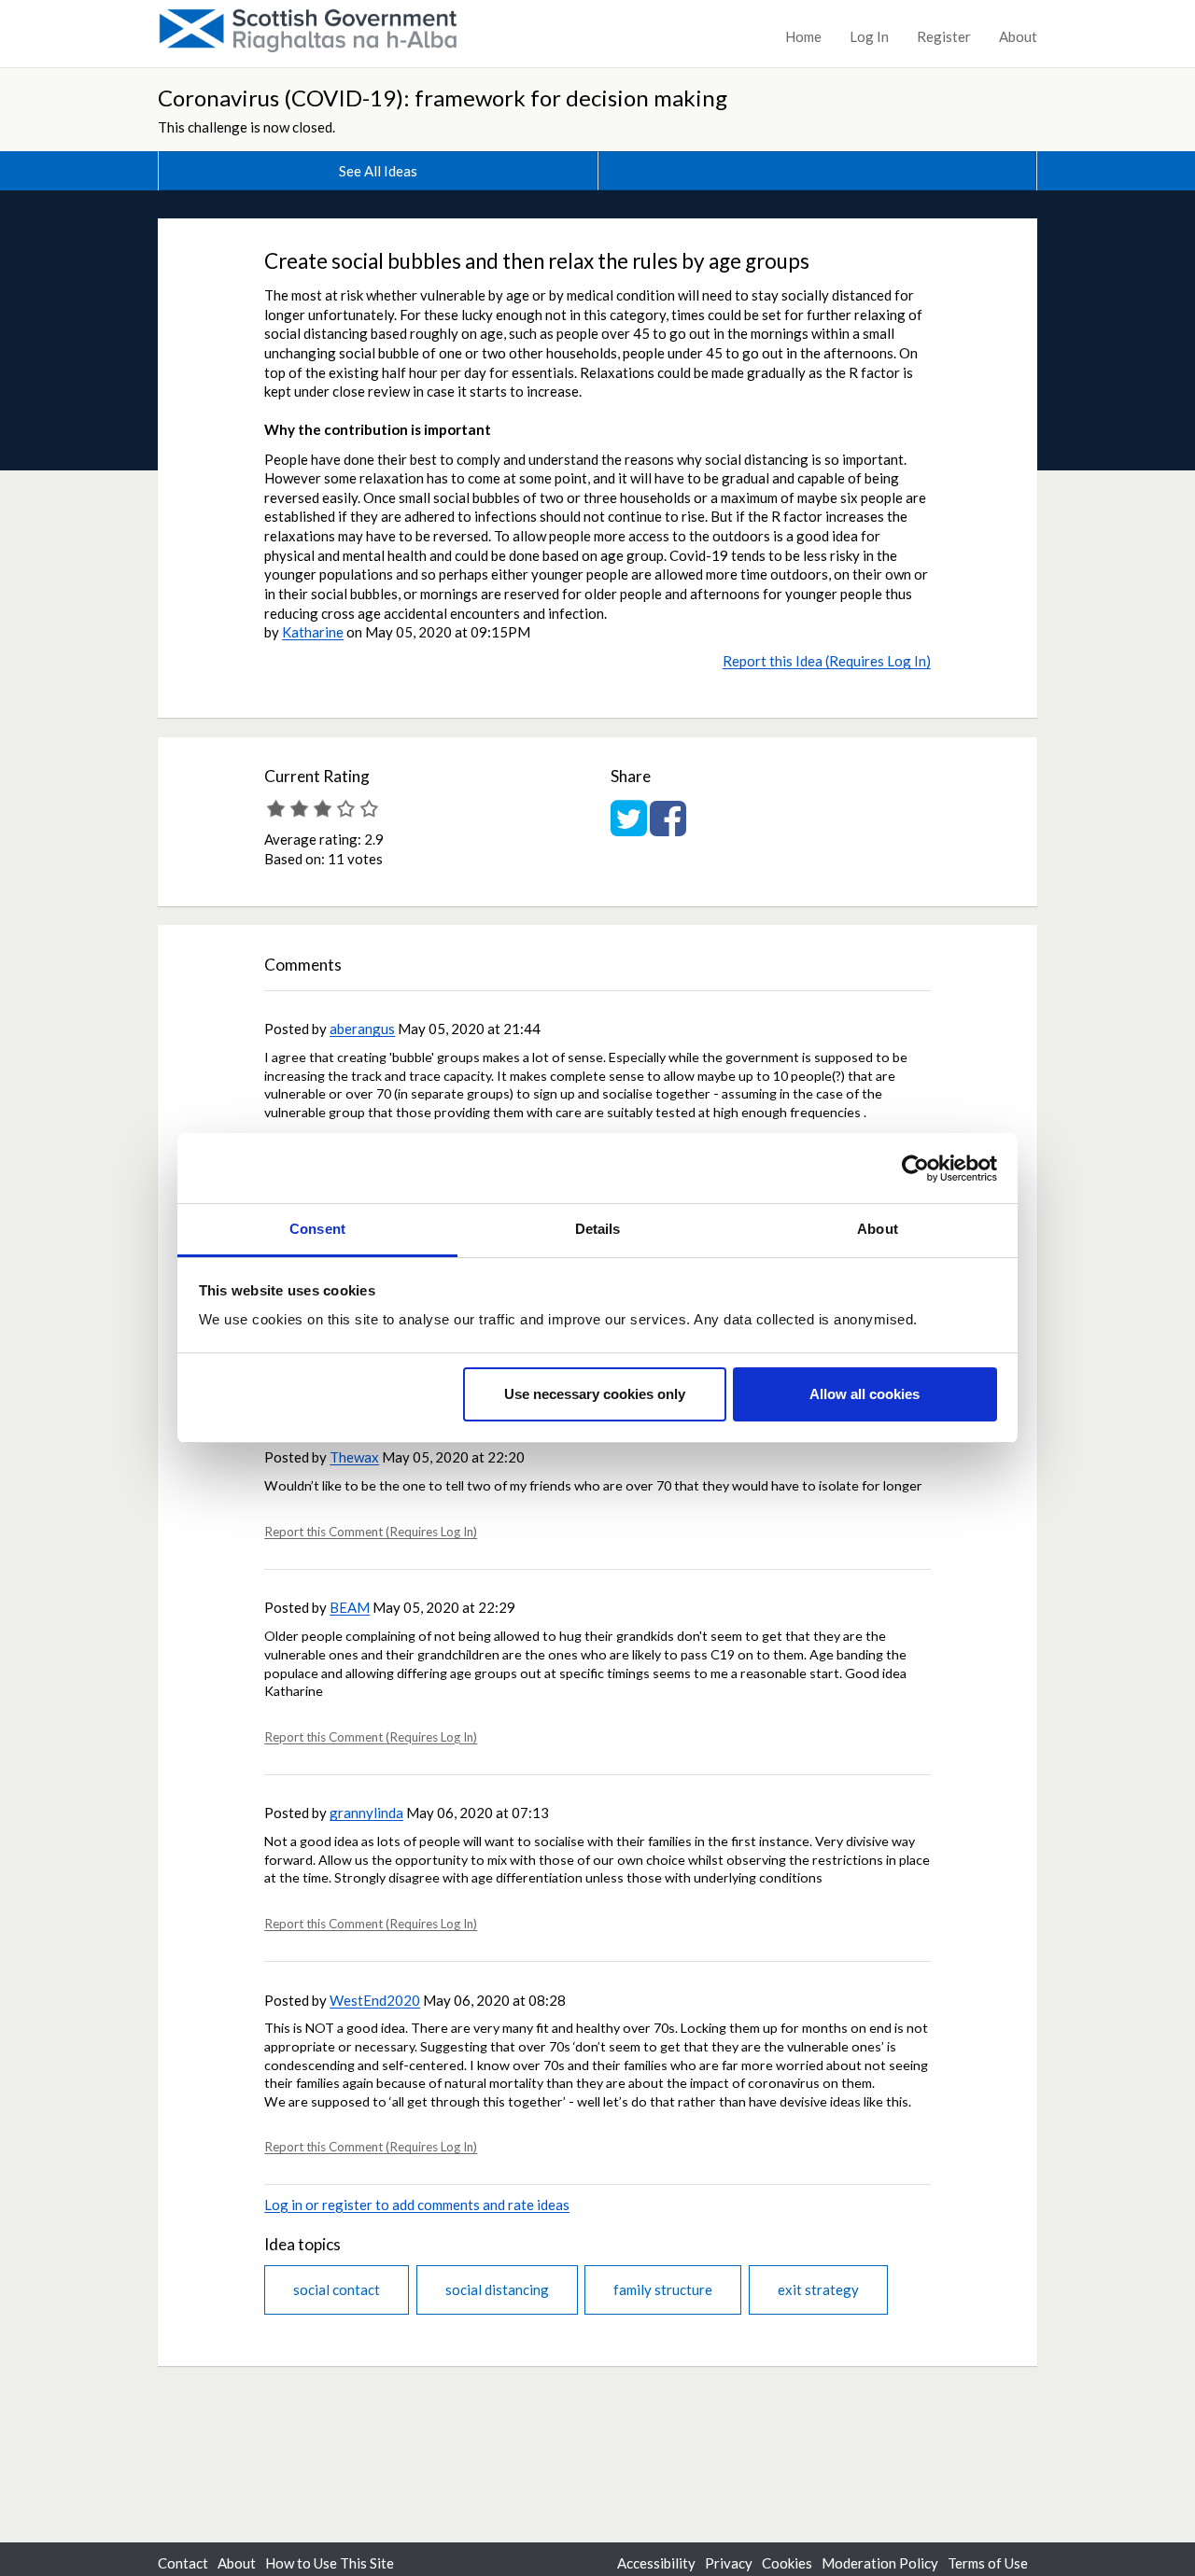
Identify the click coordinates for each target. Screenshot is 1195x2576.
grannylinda (366, 1813)
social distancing (497, 2289)
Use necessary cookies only (595, 1394)
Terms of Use (988, 2563)
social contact (337, 2289)
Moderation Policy (880, 2563)
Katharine (313, 632)
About (1018, 36)
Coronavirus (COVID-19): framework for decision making (443, 98)
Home (803, 36)
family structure (663, 2289)
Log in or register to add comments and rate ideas (417, 2205)
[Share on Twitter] (629, 828)
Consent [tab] (317, 1229)
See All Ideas (378, 171)
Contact (183, 2563)
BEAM (350, 1607)
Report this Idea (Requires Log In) (827, 661)
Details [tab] (598, 1229)
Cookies (787, 2563)
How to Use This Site (330, 2563)
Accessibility (656, 2563)
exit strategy (818, 2289)
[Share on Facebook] (668, 828)
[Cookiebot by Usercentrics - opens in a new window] (915, 1169)
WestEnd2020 (375, 2000)
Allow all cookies (865, 1394)
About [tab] (878, 1229)
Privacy (729, 2563)
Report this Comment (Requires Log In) (371, 1532)
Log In (869, 36)
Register (944, 36)
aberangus (362, 1029)
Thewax (354, 1457)
